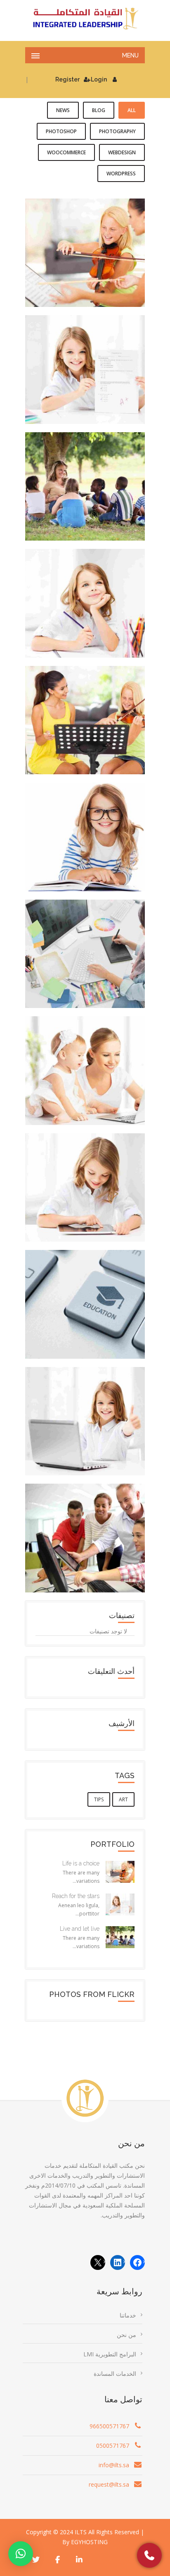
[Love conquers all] (94, 1086)
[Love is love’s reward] (94, 852)
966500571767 (109, 2426)
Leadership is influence (85, 714)
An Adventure (85, 948)
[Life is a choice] (94, 268)
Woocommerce (66, 152)
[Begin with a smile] (94, 1437)
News (63, 110)
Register (67, 79)
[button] (21, 2554)
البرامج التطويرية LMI (110, 2354)
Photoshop (61, 131)
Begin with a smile (85, 1415)
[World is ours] (94, 1554)
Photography (117, 131)
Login (99, 79)
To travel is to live (85, 1182)
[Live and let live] (94, 502)
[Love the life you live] (94, 1320)
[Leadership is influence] (94, 736)
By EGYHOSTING (85, 2542)
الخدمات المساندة (115, 2374)
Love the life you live (85, 1298)
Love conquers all (85, 1065)
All (132, 110)
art (123, 1799)
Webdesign (122, 152)
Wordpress (121, 174)
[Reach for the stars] (94, 385)
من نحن (126, 2335)
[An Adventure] (94, 970)
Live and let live (85, 481)
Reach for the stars (85, 364)
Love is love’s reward (85, 831)
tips (99, 1799)
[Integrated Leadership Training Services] (85, 19)
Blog (99, 110)
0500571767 (113, 2446)
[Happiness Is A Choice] (94, 619)
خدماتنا (128, 2315)
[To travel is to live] (94, 1203)
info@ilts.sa (114, 2465)
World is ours (85, 1532)
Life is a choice (85, 247)
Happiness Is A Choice (85, 597)
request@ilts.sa (109, 2484)
